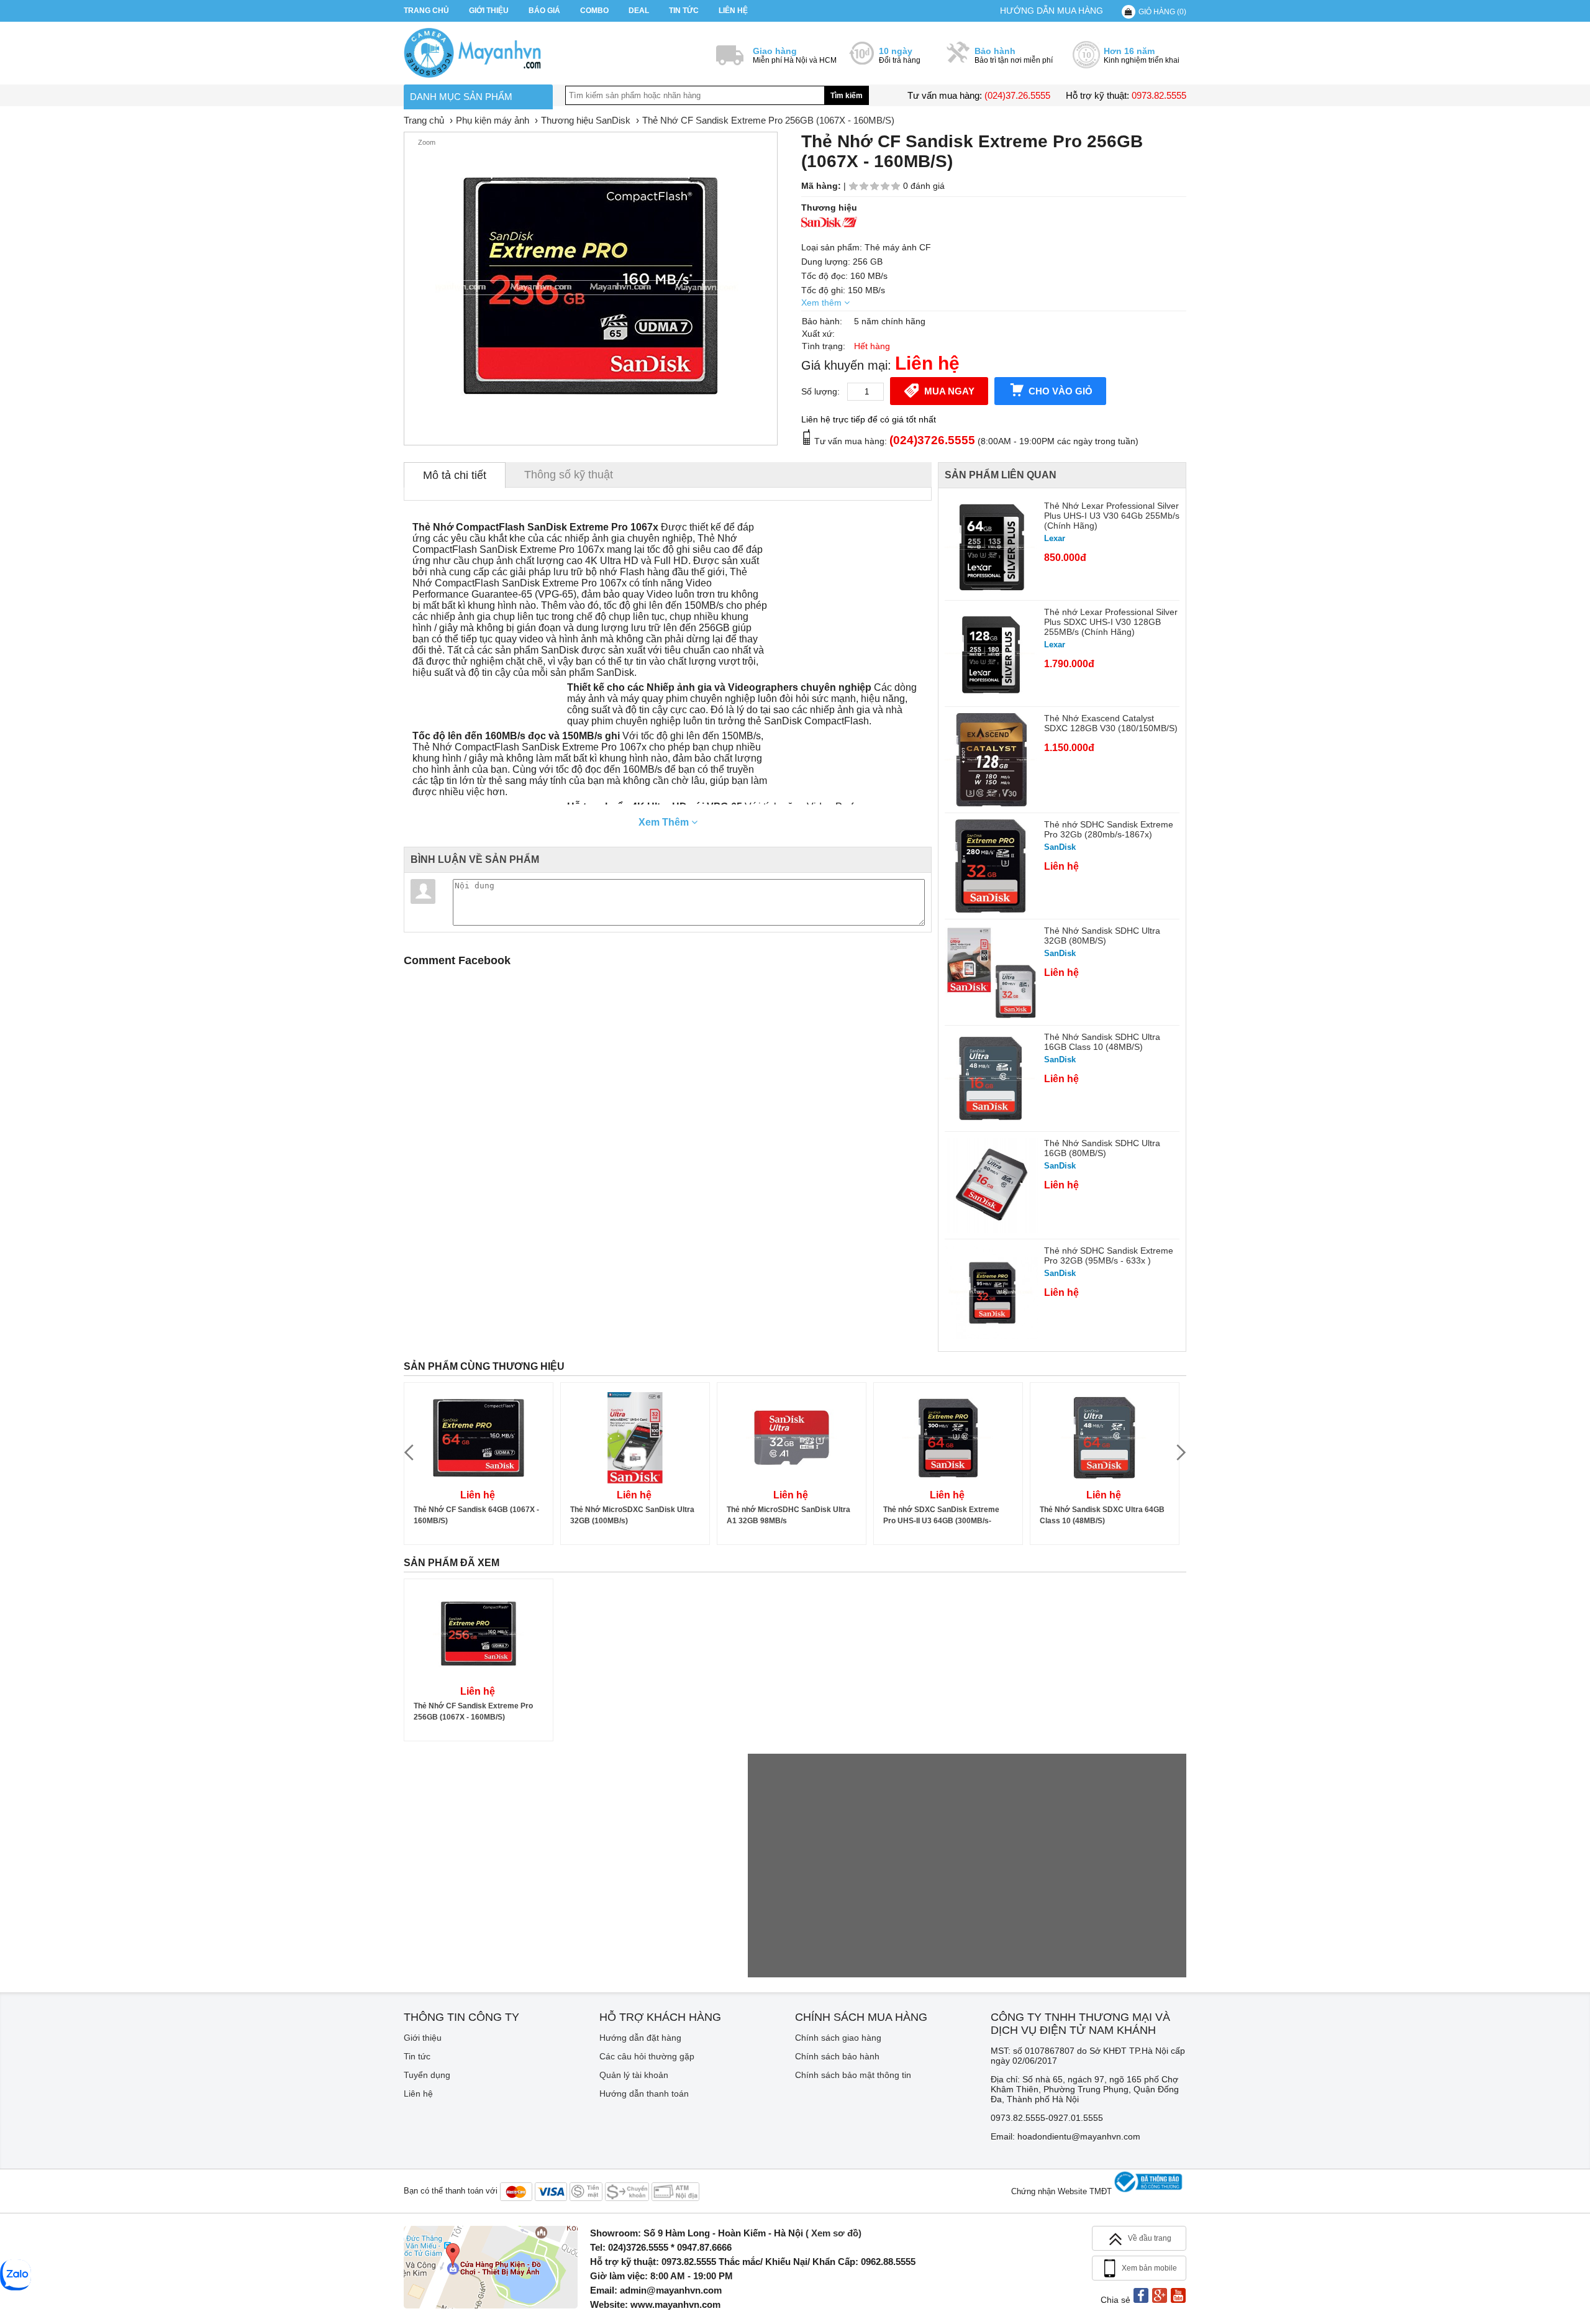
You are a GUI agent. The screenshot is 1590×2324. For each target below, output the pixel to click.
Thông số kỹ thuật (569, 475)
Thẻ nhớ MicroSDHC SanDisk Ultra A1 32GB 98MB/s (788, 1515)
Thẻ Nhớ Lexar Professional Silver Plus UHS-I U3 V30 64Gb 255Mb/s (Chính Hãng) (1112, 516)
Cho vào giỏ (1061, 391)
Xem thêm (823, 303)
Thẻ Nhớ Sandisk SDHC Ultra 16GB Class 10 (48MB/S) (1102, 1042)
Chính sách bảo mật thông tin (853, 2075)
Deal (639, 11)
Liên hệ (733, 11)
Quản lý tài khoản (634, 2075)
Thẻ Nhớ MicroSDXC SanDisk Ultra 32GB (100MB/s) (632, 1515)
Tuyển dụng (427, 2075)
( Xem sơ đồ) (834, 2233)
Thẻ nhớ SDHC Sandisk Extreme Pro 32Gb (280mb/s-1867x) (1109, 829)
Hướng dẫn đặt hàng (640, 2038)
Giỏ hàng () (1162, 12)
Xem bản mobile (1149, 2268)
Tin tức (684, 11)
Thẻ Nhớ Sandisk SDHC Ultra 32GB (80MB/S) (1102, 936)
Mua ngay (949, 391)
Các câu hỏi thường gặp (647, 2056)
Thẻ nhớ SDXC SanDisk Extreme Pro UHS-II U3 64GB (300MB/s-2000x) (941, 1516)
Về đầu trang (1150, 2238)
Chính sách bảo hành (837, 2056)
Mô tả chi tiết (455, 475)
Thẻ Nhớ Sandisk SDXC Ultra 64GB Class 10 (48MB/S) (1102, 1515)
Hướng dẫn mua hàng (1052, 11)
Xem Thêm (665, 822)
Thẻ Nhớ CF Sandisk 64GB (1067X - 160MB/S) (476, 1515)
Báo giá (544, 11)
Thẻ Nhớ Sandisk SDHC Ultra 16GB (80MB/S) (1102, 1148)
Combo (594, 11)
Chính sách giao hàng (838, 2038)
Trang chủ (426, 11)
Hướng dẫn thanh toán (644, 2094)
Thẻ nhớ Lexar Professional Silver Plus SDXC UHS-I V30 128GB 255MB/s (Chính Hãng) (1111, 622)
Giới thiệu (489, 11)
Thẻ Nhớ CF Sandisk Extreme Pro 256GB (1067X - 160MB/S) (473, 1711)
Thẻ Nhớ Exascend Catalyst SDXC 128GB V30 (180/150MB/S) (1111, 723)
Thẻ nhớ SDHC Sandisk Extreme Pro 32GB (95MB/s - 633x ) (1109, 1255)
